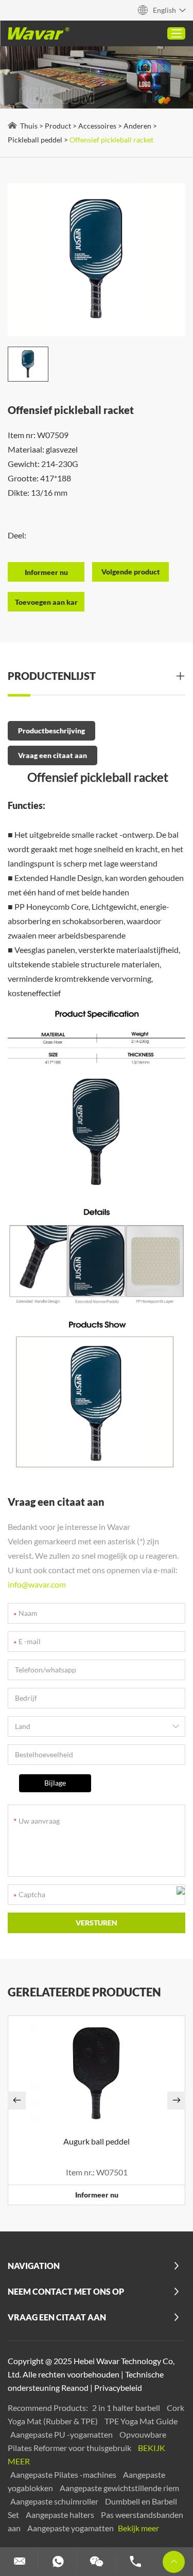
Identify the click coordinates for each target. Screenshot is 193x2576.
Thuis (29, 126)
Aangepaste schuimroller (55, 2501)
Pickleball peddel (35, 140)
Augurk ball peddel (97, 2141)
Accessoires (97, 126)
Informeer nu (97, 2195)
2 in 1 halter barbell (127, 2408)
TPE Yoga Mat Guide (141, 2421)
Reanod (75, 2388)
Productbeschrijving (51, 731)
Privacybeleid (118, 2388)
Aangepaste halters (61, 2515)
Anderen (137, 126)
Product (58, 126)
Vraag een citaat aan (52, 755)
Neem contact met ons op (66, 2291)
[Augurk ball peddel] (97, 2073)
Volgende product (131, 572)
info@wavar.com (37, 1584)
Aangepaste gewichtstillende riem (119, 2488)
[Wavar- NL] (39, 33)
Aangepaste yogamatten (71, 2528)
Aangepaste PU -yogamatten (62, 2434)
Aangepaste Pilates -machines (64, 2474)
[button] (17, 2101)
